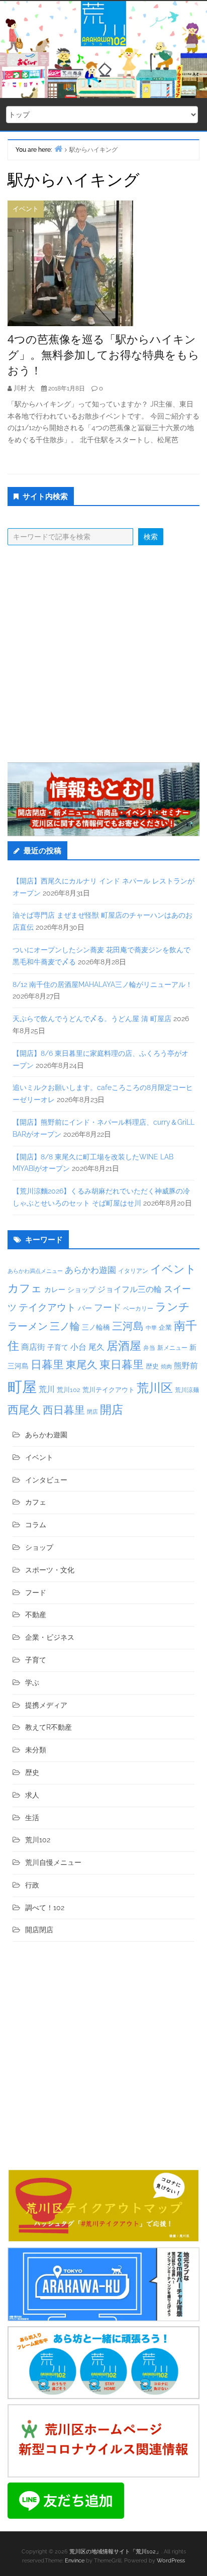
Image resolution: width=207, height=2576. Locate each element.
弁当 (149, 1348)
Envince (75, 2561)
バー (85, 1308)
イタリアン (133, 1271)
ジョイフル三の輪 (130, 1289)
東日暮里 (122, 1365)
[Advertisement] (103, 654)
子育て (58, 1347)
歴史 (152, 1366)
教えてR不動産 (48, 1727)
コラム (36, 1525)
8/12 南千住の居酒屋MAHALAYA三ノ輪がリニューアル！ (102, 984)
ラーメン (28, 1326)
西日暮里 (64, 1410)
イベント (26, 209)
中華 (151, 1328)
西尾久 (24, 1410)
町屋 (22, 1387)
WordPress (171, 2561)
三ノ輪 (65, 1326)
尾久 (96, 1347)
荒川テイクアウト (109, 1390)
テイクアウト (47, 1307)
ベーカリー (138, 1309)
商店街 (33, 1347)
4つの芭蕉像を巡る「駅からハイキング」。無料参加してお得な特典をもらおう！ (103, 354)
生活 (32, 1818)
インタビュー (46, 1480)
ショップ (81, 1290)
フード (108, 1307)
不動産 (36, 1615)
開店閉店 (39, 1930)
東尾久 (82, 1365)
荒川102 (69, 1390)
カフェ (25, 1288)
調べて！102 (45, 1908)
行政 (32, 1885)
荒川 (47, 1389)
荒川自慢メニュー (53, 1862)
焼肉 (166, 1367)
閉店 (92, 1412)
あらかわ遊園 (90, 1270)
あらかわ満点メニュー (35, 1271)
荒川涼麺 (187, 1390)
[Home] (58, 148)
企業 (165, 1327)
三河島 (128, 1326)
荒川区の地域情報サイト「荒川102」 (115, 2552)
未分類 (36, 1750)
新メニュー (172, 1348)
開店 (112, 1409)
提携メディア (46, 1705)
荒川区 (155, 1388)
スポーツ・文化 (50, 1570)
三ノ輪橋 (96, 1327)
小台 (78, 1347)
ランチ (173, 1307)
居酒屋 (124, 1346)
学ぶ (32, 1682)
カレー (55, 1290)
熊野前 (186, 1366)
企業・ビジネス (50, 1637)
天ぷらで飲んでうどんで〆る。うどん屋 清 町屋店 (92, 1019)
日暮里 (47, 1364)
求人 (32, 1795)
